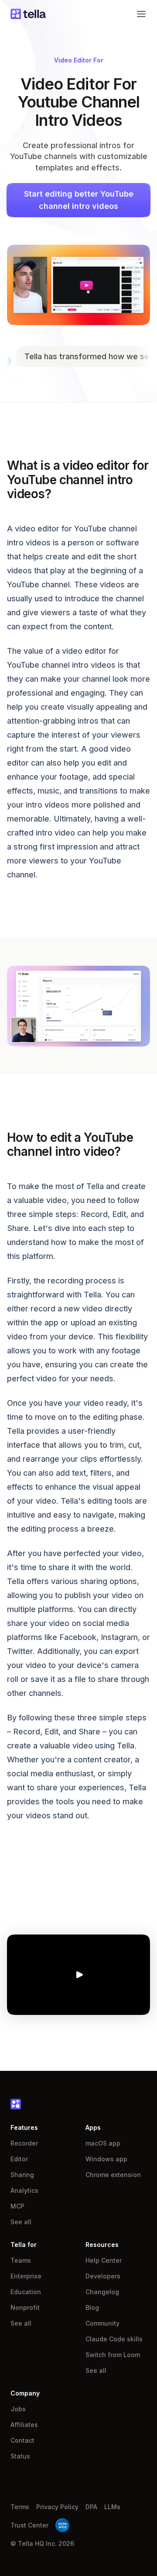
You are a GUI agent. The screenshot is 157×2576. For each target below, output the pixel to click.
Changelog (102, 2292)
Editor (19, 2159)
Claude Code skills (114, 2339)
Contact (22, 2440)
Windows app (106, 2159)
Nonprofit (25, 2307)
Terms (20, 2507)
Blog (92, 2307)
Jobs (18, 2409)
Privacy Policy (57, 2507)
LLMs (112, 2507)
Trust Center (29, 2525)
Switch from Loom (113, 2355)
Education (26, 2292)
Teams (21, 2260)
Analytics (24, 2190)
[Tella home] (28, 14)
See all (21, 2222)
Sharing (22, 2175)
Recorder (24, 2143)
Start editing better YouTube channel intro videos (79, 200)
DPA (91, 2507)
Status (20, 2456)
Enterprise (26, 2276)
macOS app (103, 2143)
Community (102, 2323)
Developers (103, 2276)
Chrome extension (113, 2175)
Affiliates (24, 2425)
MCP (17, 2206)
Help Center (104, 2260)
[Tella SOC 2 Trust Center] (62, 2525)
